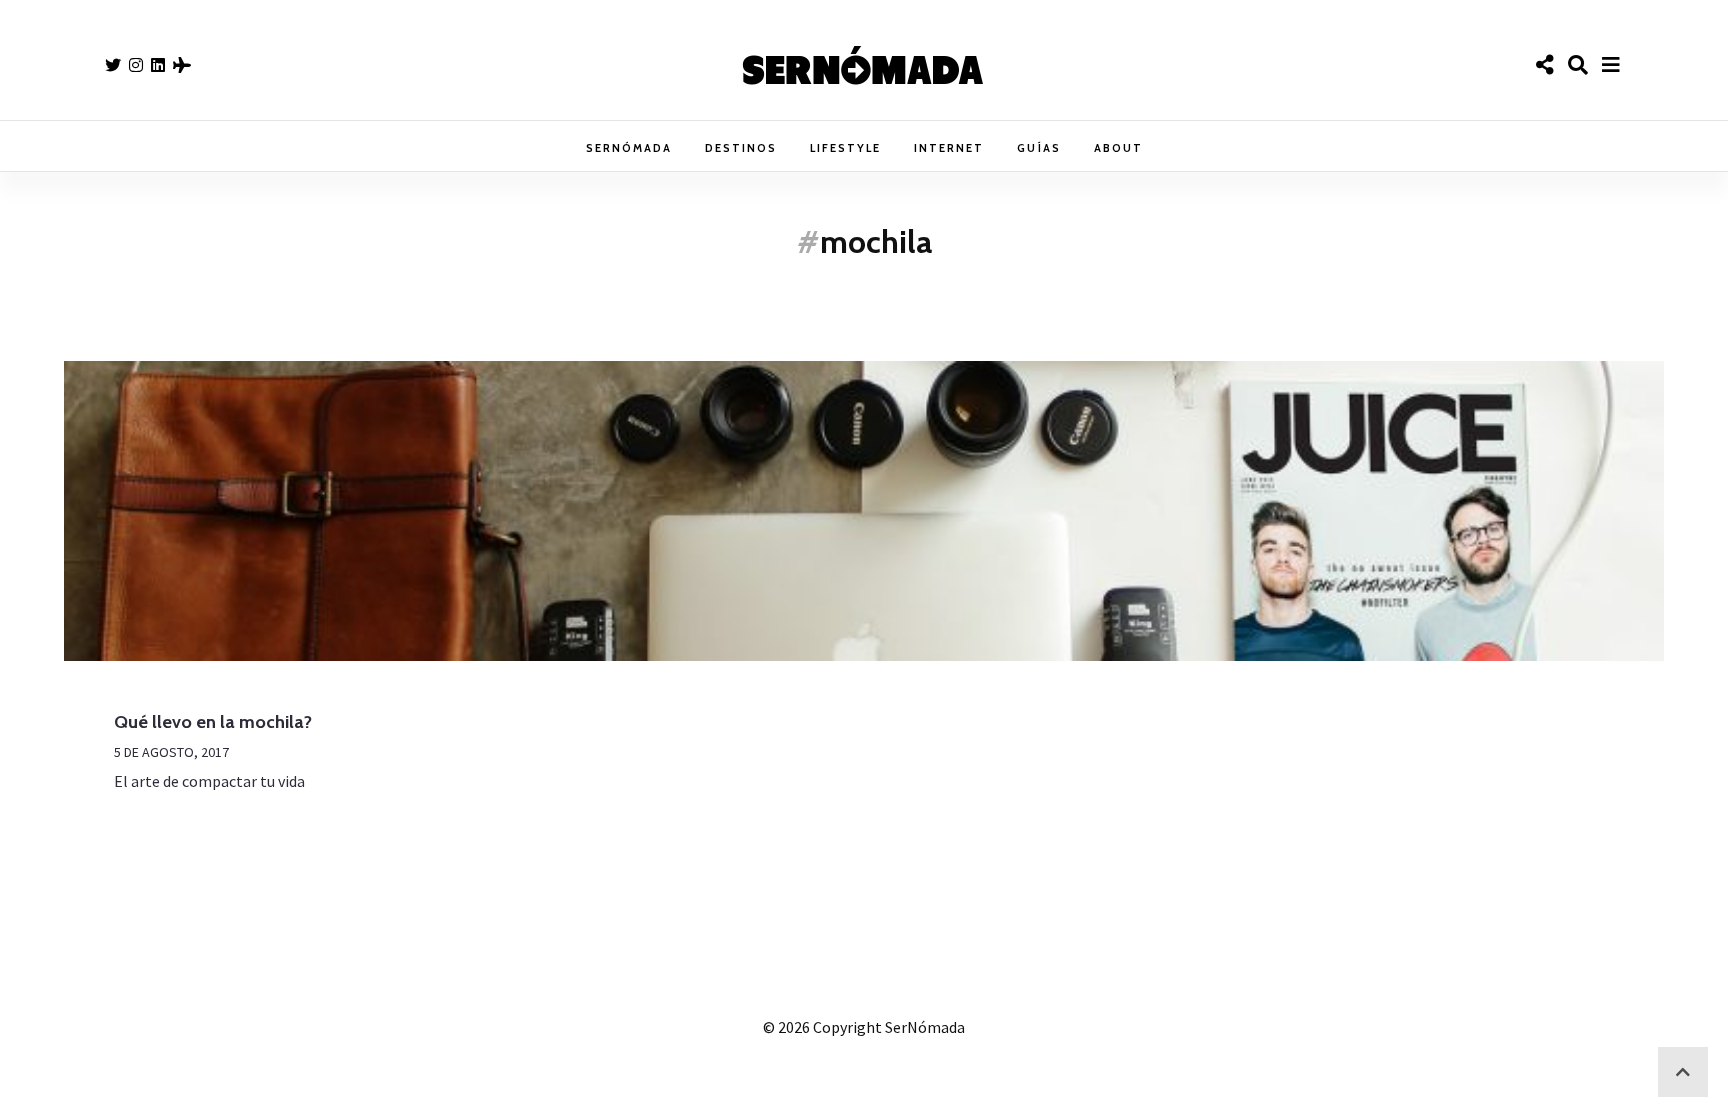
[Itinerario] (182, 65)
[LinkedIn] (158, 65)
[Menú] (1611, 65)
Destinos (741, 148)
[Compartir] (1545, 65)
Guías (1039, 148)
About (1118, 148)
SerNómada (629, 148)
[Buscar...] (1578, 65)
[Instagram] (136, 65)
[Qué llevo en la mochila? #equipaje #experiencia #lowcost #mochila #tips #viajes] (864, 511)
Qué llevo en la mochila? (213, 722)
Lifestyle (845, 148)
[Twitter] (113, 65)
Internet (949, 148)
